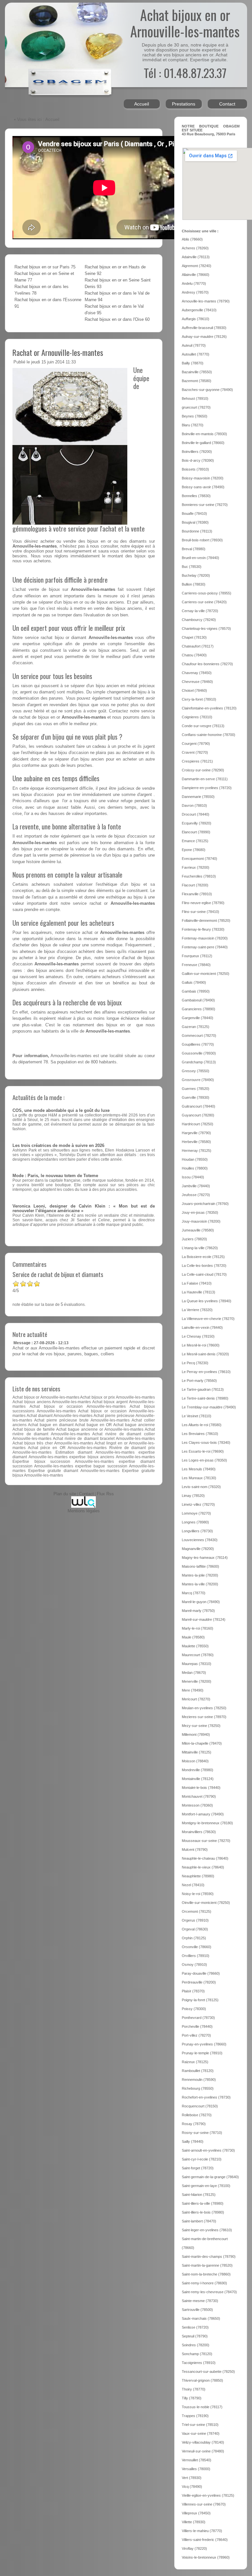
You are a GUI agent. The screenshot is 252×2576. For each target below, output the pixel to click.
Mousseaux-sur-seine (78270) (206, 1841)
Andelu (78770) (194, 283)
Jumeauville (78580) (198, 1230)
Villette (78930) (194, 2522)
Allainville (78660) (196, 275)
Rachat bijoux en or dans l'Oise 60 (117, 320)
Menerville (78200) (197, 1681)
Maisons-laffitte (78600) (200, 1566)
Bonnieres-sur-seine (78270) (205, 505)
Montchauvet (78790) (199, 1796)
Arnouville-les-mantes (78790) (206, 301)
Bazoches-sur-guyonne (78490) (207, 390)
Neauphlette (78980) (198, 1876)
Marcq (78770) (194, 1593)
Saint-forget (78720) (198, 2168)
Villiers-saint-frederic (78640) (205, 2540)
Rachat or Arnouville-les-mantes (58, 352)
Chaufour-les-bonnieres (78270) (207, 664)
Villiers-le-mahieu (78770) (202, 2531)
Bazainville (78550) (197, 372)
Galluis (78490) (194, 982)
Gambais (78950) (196, 991)
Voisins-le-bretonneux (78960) (206, 2557)
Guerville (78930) (196, 1097)
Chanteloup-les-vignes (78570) (206, 629)
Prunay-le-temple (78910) (202, 2053)
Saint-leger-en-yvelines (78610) (207, 2230)
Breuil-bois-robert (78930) (202, 540)
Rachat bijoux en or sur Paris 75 (45, 267)
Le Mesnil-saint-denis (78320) (205, 1354)
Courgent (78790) (196, 744)
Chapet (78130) (194, 637)
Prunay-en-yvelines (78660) (204, 2044)
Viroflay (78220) (194, 2548)
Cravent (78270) (195, 752)
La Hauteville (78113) (199, 1292)
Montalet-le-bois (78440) (201, 1788)
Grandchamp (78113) (199, 1062)
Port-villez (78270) (196, 2035)
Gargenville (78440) (198, 1018)
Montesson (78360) (197, 1805)
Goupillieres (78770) (198, 1044)
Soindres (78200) (196, 2345)
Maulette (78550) (195, 1646)
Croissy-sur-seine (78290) (203, 770)
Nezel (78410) (193, 1885)
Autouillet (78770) (196, 354)
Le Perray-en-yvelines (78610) (206, 1372)
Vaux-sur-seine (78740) (201, 2433)
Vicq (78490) (192, 2487)
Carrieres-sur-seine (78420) (204, 602)
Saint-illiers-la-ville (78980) (203, 2203)
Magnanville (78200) (198, 1549)
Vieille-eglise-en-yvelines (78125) (208, 2495)
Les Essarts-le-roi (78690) (203, 1451)
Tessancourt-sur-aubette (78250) (208, 2372)
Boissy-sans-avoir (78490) (203, 487)
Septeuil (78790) (195, 2336)
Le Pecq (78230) (195, 1363)
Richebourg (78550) (198, 2088)
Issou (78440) (193, 1177)
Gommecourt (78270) (199, 1036)
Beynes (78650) (195, 416)
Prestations (184, 104)
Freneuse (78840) (196, 965)
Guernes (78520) (196, 1089)
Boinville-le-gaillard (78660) (203, 443)
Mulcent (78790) (195, 1850)
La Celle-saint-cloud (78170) (204, 1274)
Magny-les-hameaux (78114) (205, 1558)
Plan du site (65, 1494)
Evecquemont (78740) (199, 859)
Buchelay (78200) (196, 575)
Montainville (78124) (198, 1779)
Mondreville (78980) (198, 1770)
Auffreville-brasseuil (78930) (204, 328)
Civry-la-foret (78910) (199, 699)
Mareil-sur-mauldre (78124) (204, 1619)
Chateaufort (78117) (198, 646)
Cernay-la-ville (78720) (200, 611)
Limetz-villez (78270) (198, 1504)
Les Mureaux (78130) (199, 1478)
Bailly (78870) (193, 363)
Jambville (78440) (196, 1186)
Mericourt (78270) (196, 1699)
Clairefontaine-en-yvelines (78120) (209, 708)
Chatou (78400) (194, 655)
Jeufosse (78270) (196, 1195)
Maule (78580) (193, 1637)
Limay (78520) (193, 1496)
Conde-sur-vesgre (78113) (203, 726)
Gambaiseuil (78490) (198, 1000)
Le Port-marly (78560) (199, 1381)
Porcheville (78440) (197, 2026)
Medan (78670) (194, 1673)
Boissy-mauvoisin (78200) (203, 478)
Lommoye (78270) (196, 1513)
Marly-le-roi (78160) (198, 1628)
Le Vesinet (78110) (197, 1416)
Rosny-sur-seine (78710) (202, 2133)
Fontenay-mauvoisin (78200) (205, 938)
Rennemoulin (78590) (199, 2080)
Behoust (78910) (195, 398)
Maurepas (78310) (197, 1664)
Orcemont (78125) (197, 1911)
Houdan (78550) (195, 1159)
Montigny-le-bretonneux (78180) (207, 1823)
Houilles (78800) (195, 1168)
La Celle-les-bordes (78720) (204, 1266)
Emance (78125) (195, 841)
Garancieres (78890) (199, 1009)
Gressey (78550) (196, 1071)
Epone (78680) (194, 850)
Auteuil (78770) (194, 345)
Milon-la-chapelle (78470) (202, 1743)
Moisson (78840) (195, 1761)
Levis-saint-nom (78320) (201, 1487)
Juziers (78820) (194, 1239)
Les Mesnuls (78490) (199, 1469)
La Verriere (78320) (197, 1310)
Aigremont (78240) (197, 266)
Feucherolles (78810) (199, 876)
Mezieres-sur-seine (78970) (204, 1717)
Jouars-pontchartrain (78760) (205, 1204)
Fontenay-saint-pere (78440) (205, 947)
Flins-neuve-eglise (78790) (203, 903)
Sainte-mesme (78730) (200, 2301)
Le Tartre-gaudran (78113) (203, 1389)
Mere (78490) (193, 1690)
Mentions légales (84, 1511)
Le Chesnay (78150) (198, 1336)
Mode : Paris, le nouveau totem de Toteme (55, 1176)
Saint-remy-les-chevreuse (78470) (209, 2292)
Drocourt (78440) (196, 814)
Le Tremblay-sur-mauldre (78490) (209, 1407)
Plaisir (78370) (193, 1991)
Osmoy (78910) (194, 1965)
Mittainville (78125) (197, 1752)
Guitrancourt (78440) (199, 1106)
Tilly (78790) (192, 2398)
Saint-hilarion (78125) (199, 2195)
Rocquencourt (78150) (200, 2106)
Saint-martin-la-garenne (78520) (207, 2265)
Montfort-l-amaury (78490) (203, 1814)
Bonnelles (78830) (196, 496)
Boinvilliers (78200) (197, 452)
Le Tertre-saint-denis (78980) (205, 1398)
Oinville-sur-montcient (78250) (206, 1903)
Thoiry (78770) (194, 2389)
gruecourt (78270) (196, 407)
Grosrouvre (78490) (198, 1080)
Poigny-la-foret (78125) (200, 2000)
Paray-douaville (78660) (201, 1973)
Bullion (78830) (194, 584)
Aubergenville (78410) (199, 310)
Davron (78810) (194, 805)
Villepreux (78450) (196, 2513)
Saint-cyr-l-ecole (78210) (202, 2159)
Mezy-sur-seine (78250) (201, 1726)
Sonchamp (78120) (197, 2354)
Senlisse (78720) (195, 2327)
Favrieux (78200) (196, 867)
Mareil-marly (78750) (198, 1611)
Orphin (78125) (194, 1938)
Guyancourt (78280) (198, 1115)
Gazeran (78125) (196, 1027)
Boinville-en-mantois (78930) (204, 434)
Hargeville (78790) (196, 1133)
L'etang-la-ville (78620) (200, 1248)
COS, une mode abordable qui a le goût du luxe (61, 1111)
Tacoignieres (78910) (199, 2363)
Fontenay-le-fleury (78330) (203, 929)
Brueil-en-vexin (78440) (200, 558)
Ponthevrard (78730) (198, 2018)
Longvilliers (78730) (197, 1531)
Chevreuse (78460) (197, 682)
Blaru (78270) (193, 425)
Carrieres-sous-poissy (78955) (207, 593)
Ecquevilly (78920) (197, 823)
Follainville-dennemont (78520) (206, 920)
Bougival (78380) (195, 522)
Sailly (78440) (193, 2141)
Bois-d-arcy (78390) (198, 460)
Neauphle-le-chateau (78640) (205, 1858)
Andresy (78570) (195, 292)
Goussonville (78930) (199, 1053)
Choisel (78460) (194, 690)
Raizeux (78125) (195, 2062)
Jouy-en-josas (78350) (200, 1212)
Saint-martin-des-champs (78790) (209, 2256)
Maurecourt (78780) (198, 1655)
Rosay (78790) (194, 2124)
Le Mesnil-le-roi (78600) (201, 1345)
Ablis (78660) (192, 239)
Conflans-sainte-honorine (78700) (209, 735)
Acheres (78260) (195, 248)
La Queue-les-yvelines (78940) (207, 1301)
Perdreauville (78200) (199, 1982)
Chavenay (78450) (197, 673)
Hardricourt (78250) (198, 1124)
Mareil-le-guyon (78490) (201, 1602)
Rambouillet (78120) (198, 2071)
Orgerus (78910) (195, 1920)
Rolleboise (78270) (197, 2115)
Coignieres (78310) (197, 717)
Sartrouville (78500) (197, 2310)
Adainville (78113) (196, 257)
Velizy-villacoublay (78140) (203, 2442)
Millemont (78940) (196, 1734)
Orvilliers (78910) (196, 1956)
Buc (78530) (192, 567)
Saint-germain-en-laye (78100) (206, 2186)
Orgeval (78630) (195, 1929)
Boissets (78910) (195, 469)
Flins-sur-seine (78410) (200, 912)
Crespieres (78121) (197, 761)
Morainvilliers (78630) (199, 1832)
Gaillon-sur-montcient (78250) (206, 974)
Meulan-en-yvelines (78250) (204, 1708)
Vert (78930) (192, 2478)
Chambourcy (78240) (199, 620)
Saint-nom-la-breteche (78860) (206, 2274)
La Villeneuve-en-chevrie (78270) (208, 1319)
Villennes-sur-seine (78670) (204, 2504)
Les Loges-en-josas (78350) (204, 1460)
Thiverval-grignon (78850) (202, 2380)
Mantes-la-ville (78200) (200, 1584)
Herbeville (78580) (196, 1142)
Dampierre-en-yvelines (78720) (207, 788)
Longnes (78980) (195, 1522)
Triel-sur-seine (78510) (200, 2425)
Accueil (142, 104)
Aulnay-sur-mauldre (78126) (204, 337)
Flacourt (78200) (195, 885)
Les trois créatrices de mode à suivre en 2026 (58, 1146)
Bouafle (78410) (194, 513)
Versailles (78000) (196, 2469)
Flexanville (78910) (197, 894)
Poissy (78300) (194, 2009)
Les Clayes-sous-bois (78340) (206, 1443)
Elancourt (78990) (196, 832)
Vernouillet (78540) (197, 2460)
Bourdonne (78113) (197, 531)
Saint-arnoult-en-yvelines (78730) (208, 2150)
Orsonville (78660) (197, 1947)
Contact (227, 104)
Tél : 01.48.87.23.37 (185, 73)
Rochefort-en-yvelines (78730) (206, 2097)
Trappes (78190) (195, 2416)
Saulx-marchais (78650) (201, 2318)
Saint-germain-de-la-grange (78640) (210, 2177)
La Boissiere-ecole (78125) (203, 1257)
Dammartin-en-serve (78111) (205, 779)
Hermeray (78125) (197, 1151)
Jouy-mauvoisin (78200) (201, 1221)
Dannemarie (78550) (198, 797)
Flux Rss (105, 1494)
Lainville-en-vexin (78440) (202, 1327)
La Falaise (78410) (197, 1283)
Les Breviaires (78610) (200, 1434)
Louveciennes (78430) (200, 1540)
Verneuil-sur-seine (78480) (203, 2451)
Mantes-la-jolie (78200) (200, 1575)
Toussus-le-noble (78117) (202, 2407)
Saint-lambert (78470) (199, 2221)
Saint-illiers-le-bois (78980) (203, 2212)
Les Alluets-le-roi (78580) (202, 1425)
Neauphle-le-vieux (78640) (203, 1867)
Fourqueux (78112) (197, 956)
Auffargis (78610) (196, 319)
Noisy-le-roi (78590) (198, 1894)
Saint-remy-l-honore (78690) (204, 2283)
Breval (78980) (194, 549)
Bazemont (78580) (197, 381)
